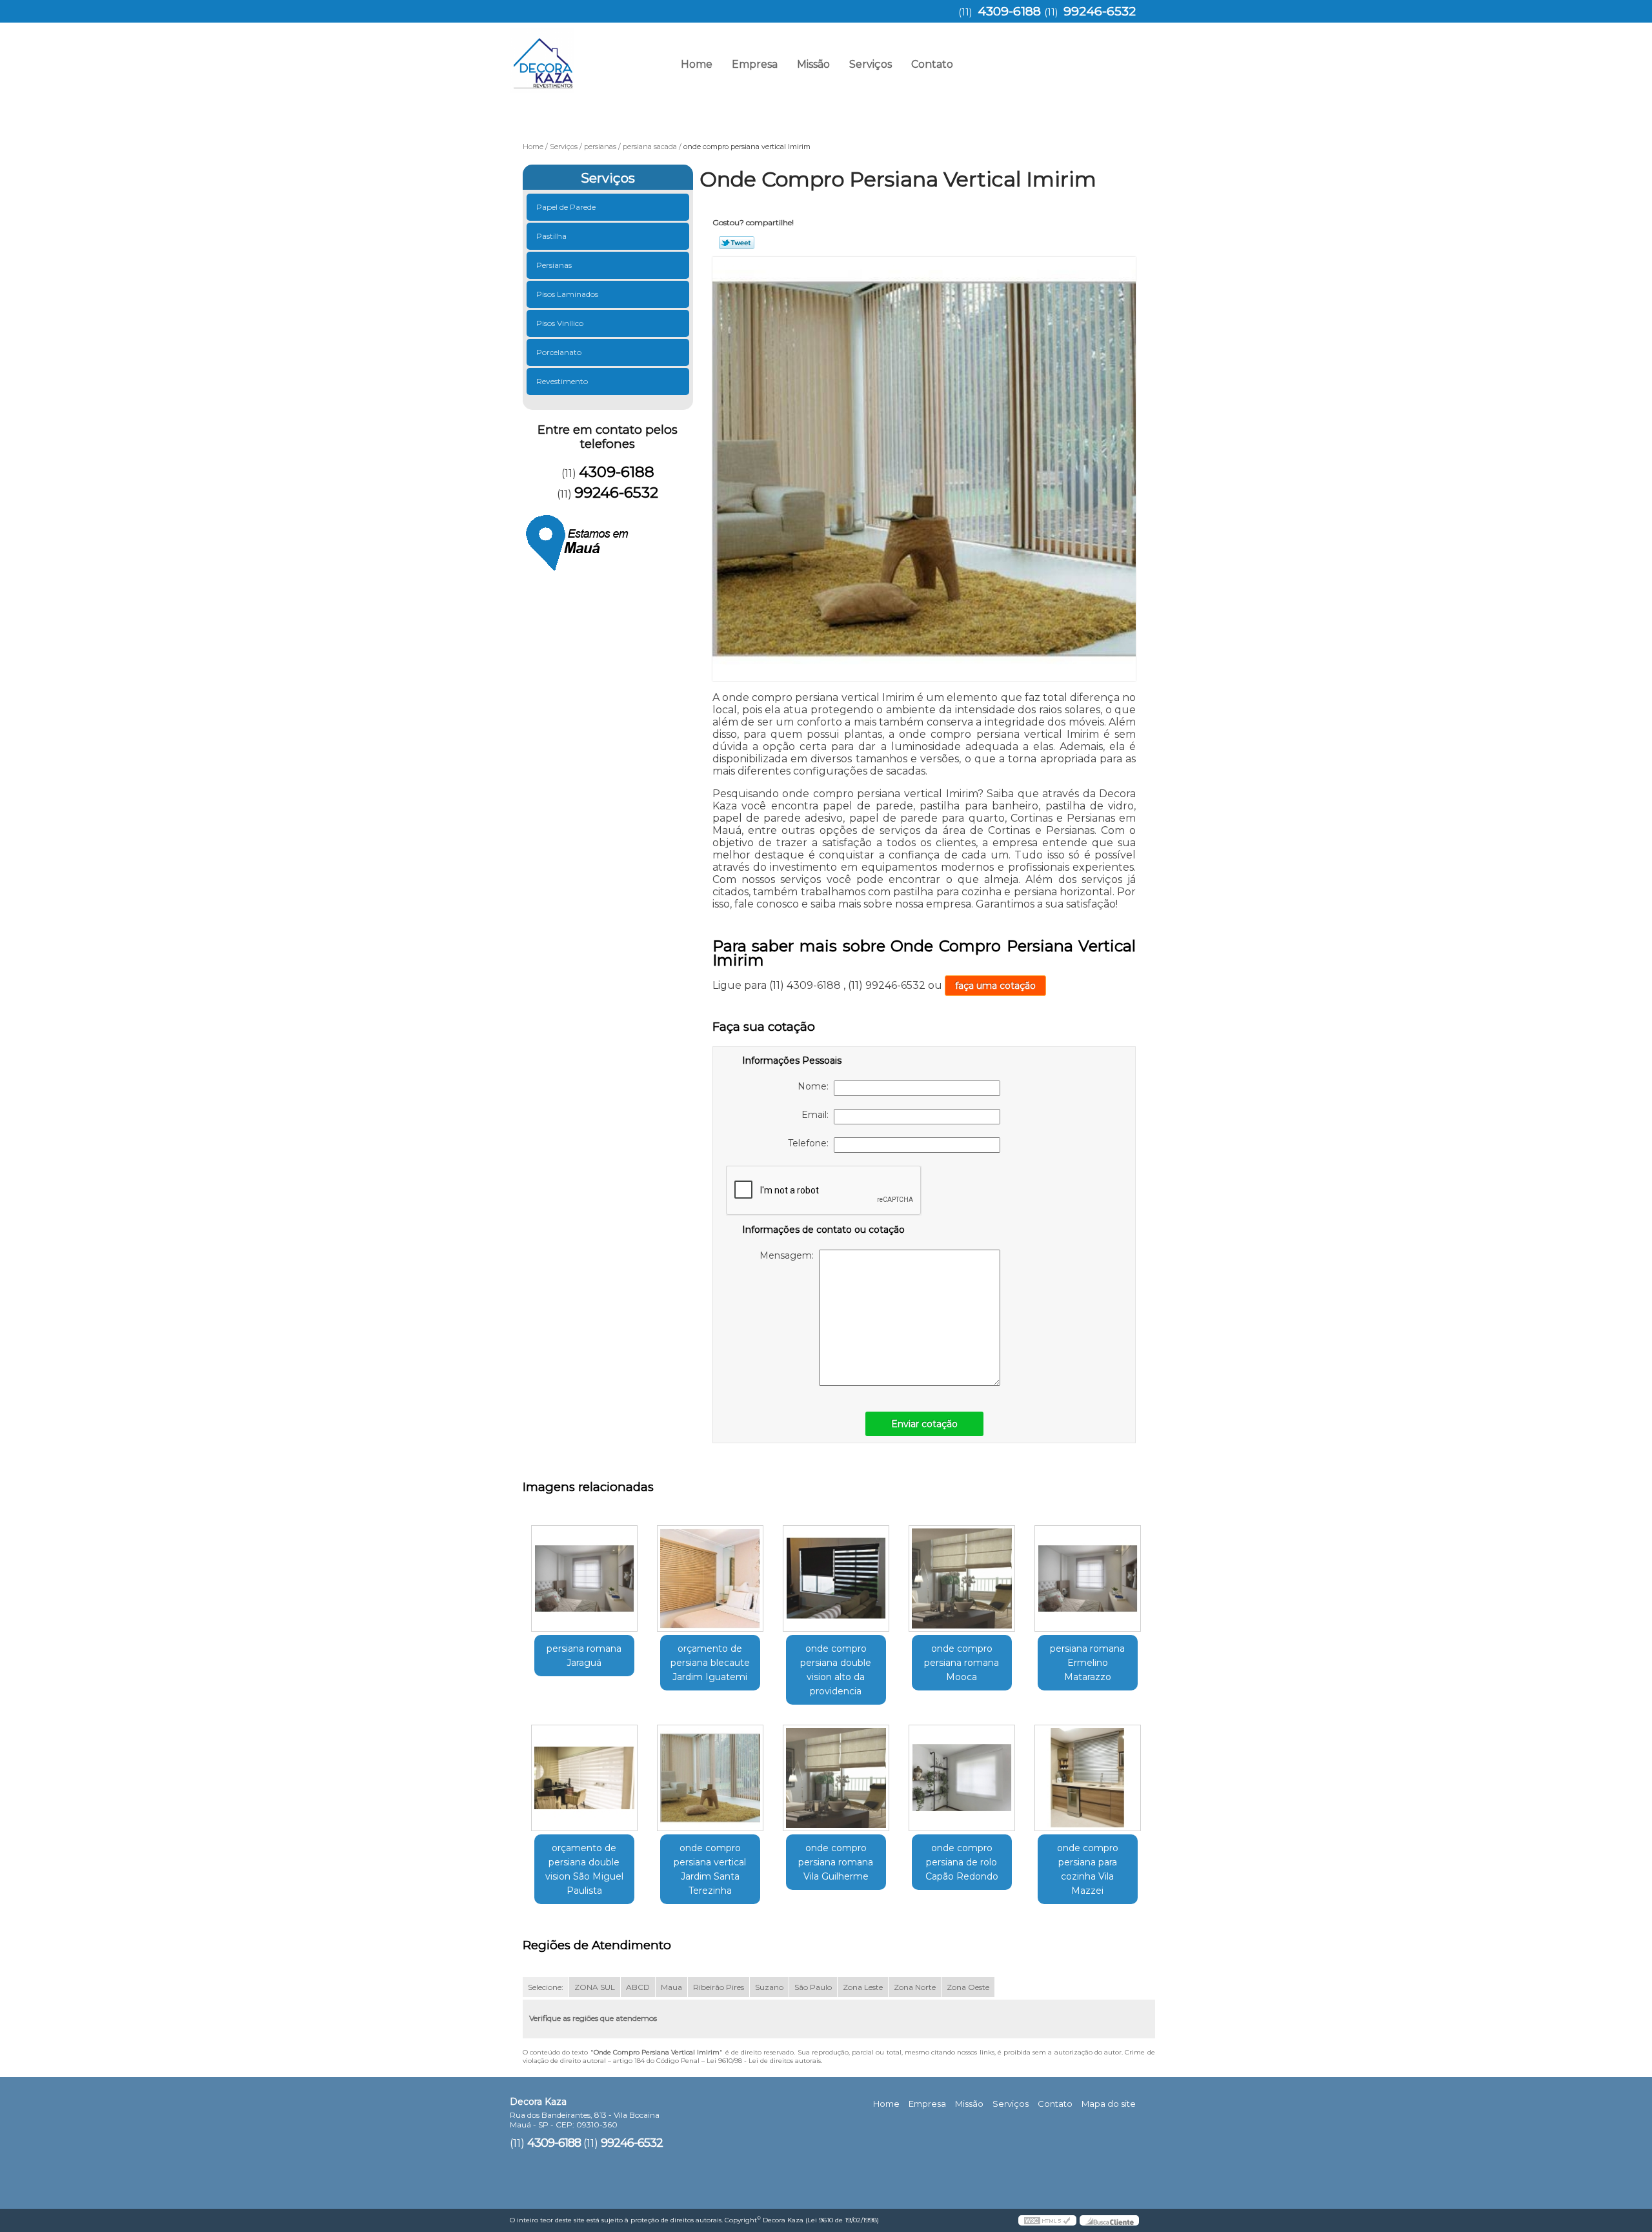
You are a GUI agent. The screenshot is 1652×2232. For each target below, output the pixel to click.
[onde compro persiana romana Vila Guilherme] (836, 1778)
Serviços (871, 64)
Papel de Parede (566, 207)
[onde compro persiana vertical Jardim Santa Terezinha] (710, 1778)
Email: (818, 1115)
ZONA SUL (595, 1987)
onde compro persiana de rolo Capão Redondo (962, 1862)
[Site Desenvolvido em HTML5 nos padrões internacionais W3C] (1047, 2220)
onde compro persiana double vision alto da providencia (836, 1670)
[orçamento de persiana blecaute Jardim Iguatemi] (710, 1578)
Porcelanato (559, 352)
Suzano (769, 1987)
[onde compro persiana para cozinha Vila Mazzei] (1088, 1778)
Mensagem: (789, 1255)
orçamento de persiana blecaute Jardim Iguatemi (710, 1663)
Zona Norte (915, 1987)
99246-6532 (1100, 11)
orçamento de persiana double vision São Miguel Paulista (584, 1869)
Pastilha (551, 236)
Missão (813, 64)
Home (697, 64)
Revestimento (562, 381)
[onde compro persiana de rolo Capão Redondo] (962, 1778)
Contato (932, 64)
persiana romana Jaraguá (584, 1656)
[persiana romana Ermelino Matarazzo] (1088, 1578)
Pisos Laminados (567, 294)
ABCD (638, 1987)
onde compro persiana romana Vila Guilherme (836, 1862)
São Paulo (813, 1987)
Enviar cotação (924, 1424)
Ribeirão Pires (719, 1987)
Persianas (554, 265)
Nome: (816, 1086)
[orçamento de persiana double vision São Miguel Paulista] (584, 1778)
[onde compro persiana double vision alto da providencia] (836, 1578)
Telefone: (811, 1143)
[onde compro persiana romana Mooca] (962, 1578)
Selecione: (546, 1987)
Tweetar (737, 243)
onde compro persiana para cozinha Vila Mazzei (1088, 1869)
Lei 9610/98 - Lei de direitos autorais (764, 2061)
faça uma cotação (995, 986)
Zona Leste (863, 1987)
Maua (671, 1987)
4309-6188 (1009, 11)
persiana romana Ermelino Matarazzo (1087, 1663)
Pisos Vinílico (560, 323)
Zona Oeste (968, 1987)
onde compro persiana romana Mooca (962, 1663)
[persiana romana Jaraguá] (584, 1578)
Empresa (755, 64)
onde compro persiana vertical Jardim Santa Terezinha (710, 1869)
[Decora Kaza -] (584, 55)
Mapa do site (1109, 2104)
